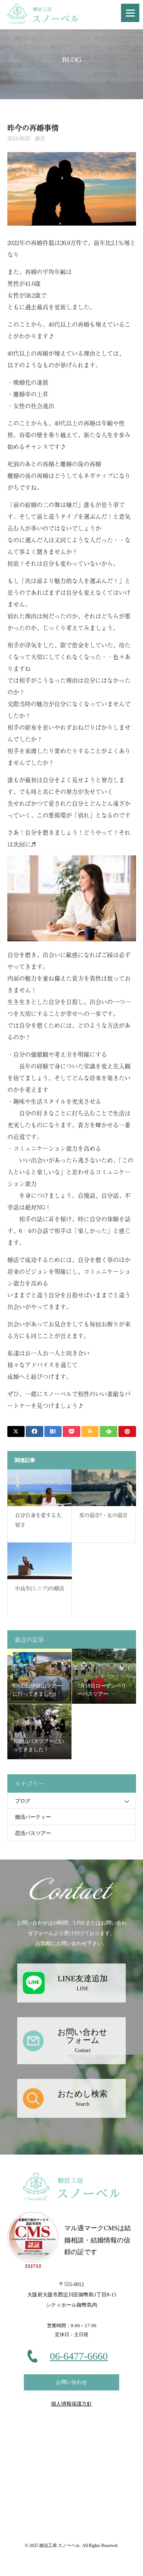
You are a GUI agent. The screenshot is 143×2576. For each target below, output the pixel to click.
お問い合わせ (71, 2382)
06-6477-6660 (79, 2356)
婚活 (40, 138)
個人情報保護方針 (71, 2404)
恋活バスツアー (33, 1833)
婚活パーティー (33, 1817)
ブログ (23, 1801)
